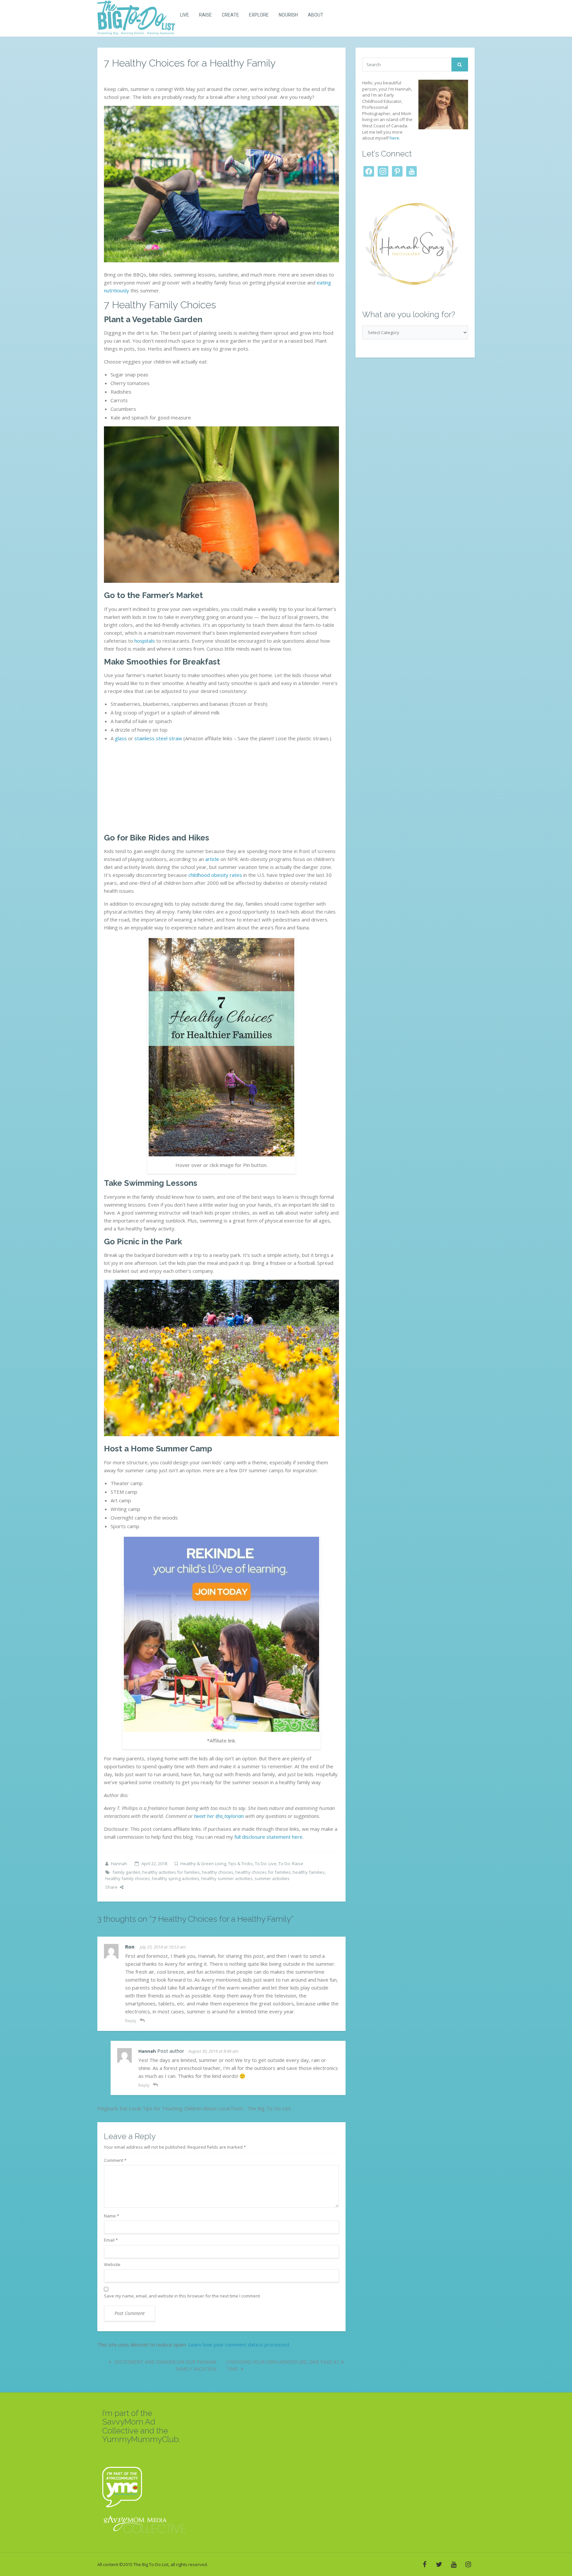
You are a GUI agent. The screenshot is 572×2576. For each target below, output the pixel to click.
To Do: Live (266, 1864)
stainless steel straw (158, 738)
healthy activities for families (171, 1872)
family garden (126, 1872)
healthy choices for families (263, 1872)
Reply (131, 2021)
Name (112, 2216)
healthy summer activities (227, 1878)
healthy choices (218, 1872)
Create (230, 15)
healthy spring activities (176, 1878)
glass (121, 738)
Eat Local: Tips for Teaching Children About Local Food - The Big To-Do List (205, 2108)
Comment (115, 2160)
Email (111, 2240)
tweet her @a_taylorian (219, 1816)
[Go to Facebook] (424, 2564)
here (394, 138)
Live (185, 15)
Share (111, 1887)
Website (112, 2264)
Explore (259, 15)
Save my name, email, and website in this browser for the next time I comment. (182, 2296)
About (316, 15)
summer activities (272, 1878)
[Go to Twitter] (439, 2564)
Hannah (119, 1864)
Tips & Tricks (240, 1864)
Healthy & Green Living (203, 1864)
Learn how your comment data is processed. (239, 2344)
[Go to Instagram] (468, 2564)
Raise (205, 15)
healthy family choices (128, 1878)
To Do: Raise (291, 1864)
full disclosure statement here (268, 1837)
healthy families (309, 1872)
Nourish (288, 15)
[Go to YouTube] (453, 2564)
